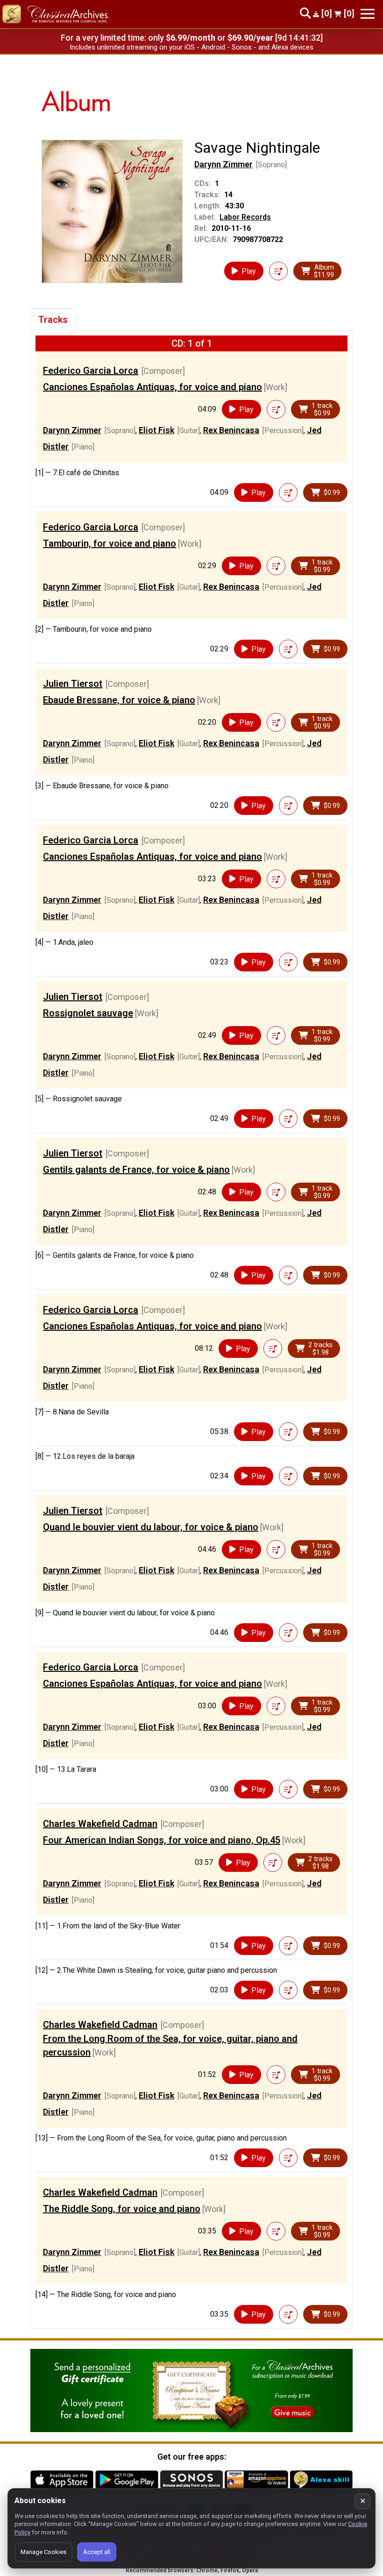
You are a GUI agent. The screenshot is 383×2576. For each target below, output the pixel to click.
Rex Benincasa (231, 430)
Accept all (97, 2552)
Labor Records (245, 217)
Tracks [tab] (53, 320)
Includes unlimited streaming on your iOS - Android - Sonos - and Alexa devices (191, 47)
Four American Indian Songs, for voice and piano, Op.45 (162, 1840)
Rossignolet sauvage (88, 1013)
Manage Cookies (43, 2552)
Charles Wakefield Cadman (100, 1824)
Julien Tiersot (73, 684)
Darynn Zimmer (223, 164)
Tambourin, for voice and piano (110, 543)
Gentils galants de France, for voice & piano (136, 1170)
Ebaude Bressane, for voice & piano (119, 700)
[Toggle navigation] (368, 14)
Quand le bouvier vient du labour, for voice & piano (151, 1527)
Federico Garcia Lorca (91, 371)
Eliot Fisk (156, 430)
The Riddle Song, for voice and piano (122, 2209)
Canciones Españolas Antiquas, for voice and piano (152, 387)
